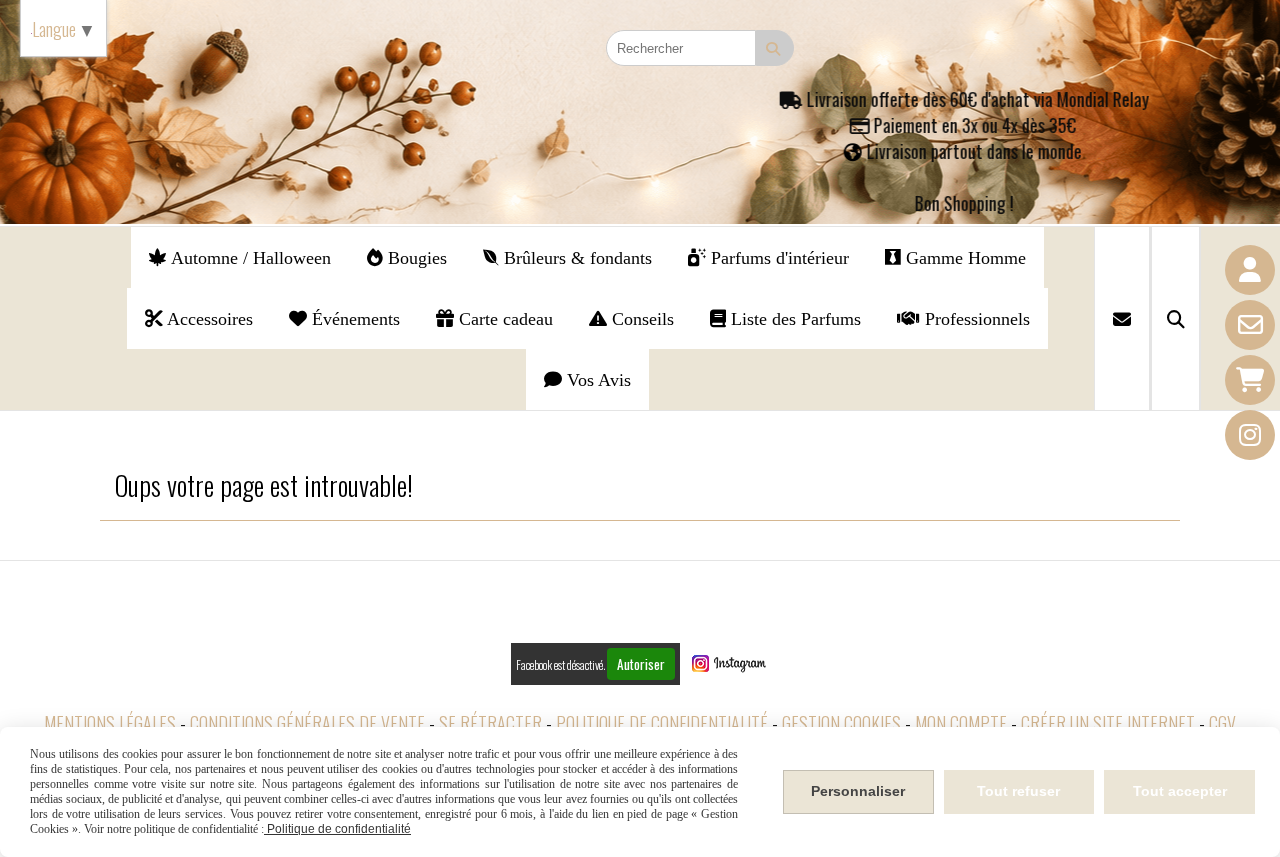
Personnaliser (858, 791)
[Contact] (1250, 325)
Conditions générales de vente (307, 723)
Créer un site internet (1108, 723)
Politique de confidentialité (662, 723)
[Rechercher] (1175, 318)
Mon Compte (961, 723)
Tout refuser (1018, 791)
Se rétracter (490, 723)
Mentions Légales (110, 723)
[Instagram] (1250, 435)
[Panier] (1250, 380)
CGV (1222, 723)
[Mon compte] (1250, 270)
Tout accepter (1180, 791)
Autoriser (641, 664)
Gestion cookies (841, 723)
